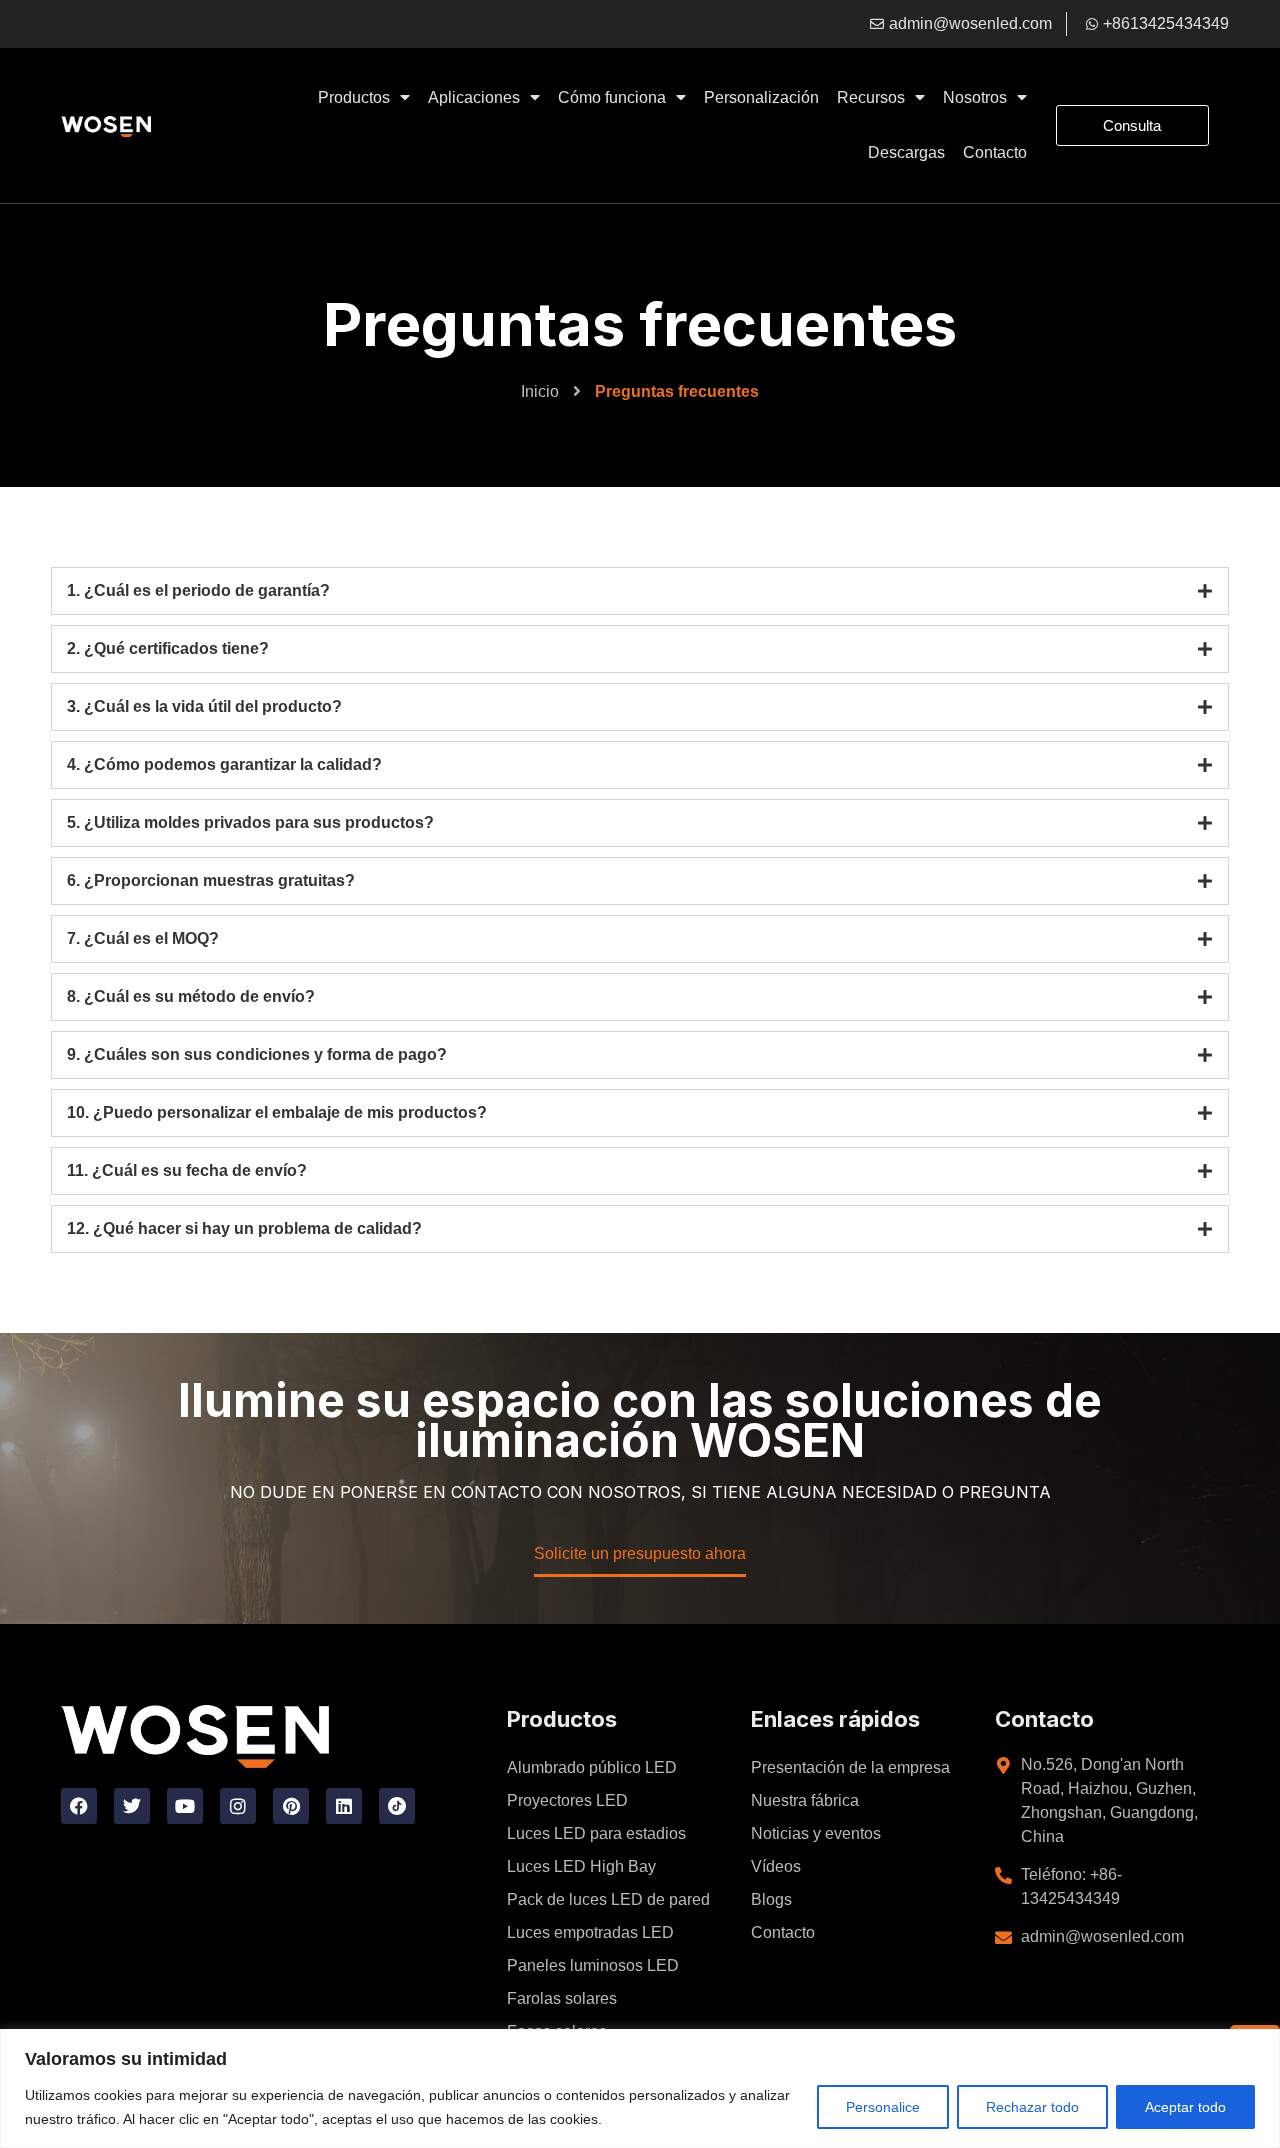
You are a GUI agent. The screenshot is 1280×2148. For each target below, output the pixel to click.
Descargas (906, 152)
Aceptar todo (1185, 2107)
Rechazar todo (1032, 2107)
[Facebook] (79, 1806)
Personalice (883, 2107)
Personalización (761, 97)
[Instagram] (238, 1806)
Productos (354, 97)
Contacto (995, 152)
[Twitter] (132, 1806)
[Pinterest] (291, 1806)
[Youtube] (185, 1806)
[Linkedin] (344, 1806)
